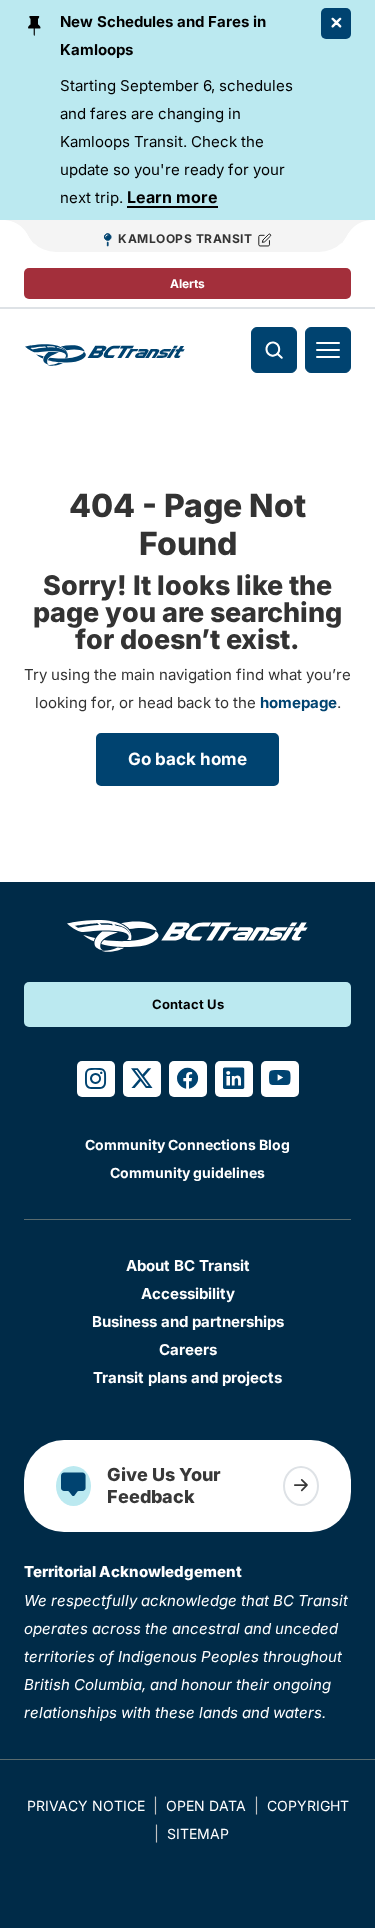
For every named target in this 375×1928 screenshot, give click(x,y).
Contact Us (188, 1004)
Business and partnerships (188, 1321)
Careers (188, 1349)
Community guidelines (187, 1172)
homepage (298, 702)
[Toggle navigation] (328, 350)
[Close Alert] (336, 23)
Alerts (187, 283)
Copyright (308, 1805)
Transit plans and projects (187, 1377)
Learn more (172, 197)
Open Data (206, 1805)
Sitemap (198, 1833)
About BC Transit (188, 1265)
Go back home (187, 759)
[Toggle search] (274, 350)
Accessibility (188, 1293)
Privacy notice (86, 1805)
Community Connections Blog (187, 1144)
